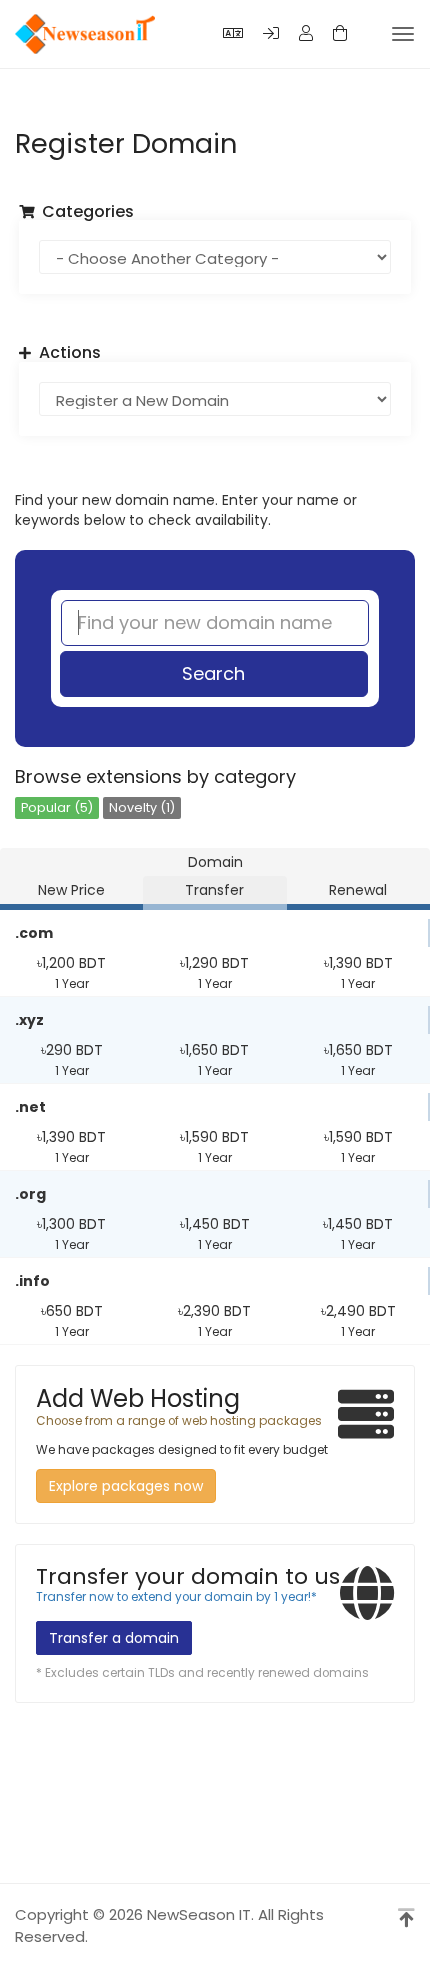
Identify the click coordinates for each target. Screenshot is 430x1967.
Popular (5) (57, 807)
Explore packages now (126, 1486)
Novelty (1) (142, 807)
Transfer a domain (114, 1638)
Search (213, 673)
